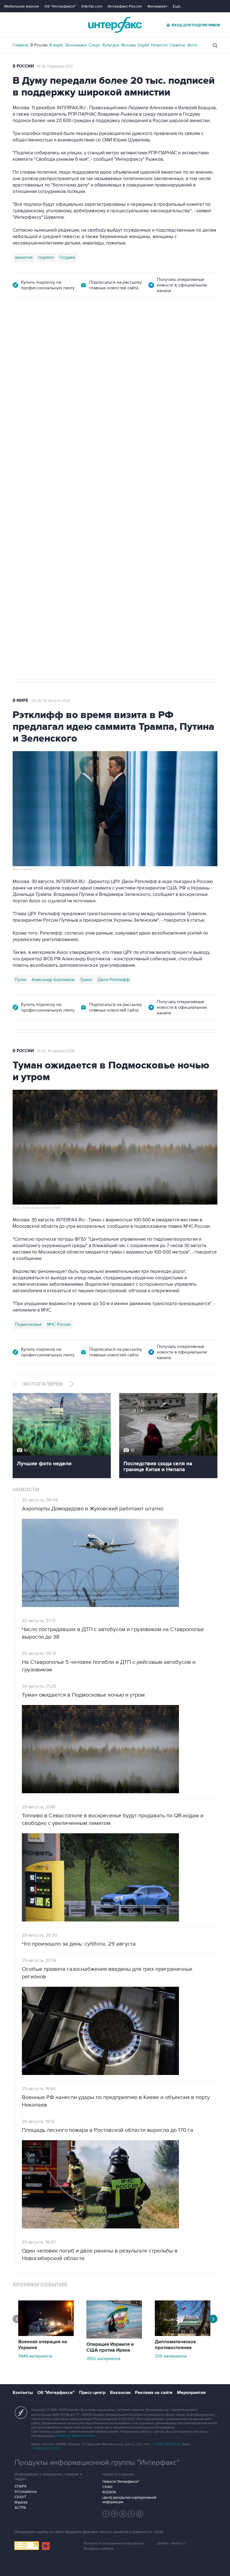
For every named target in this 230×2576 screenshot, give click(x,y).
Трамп (86, 980)
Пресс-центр (92, 2393)
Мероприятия (191, 2393)
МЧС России (59, 1324)
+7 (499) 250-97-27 (45, 2448)
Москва (128, 45)
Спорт (95, 45)
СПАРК (21, 2486)
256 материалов (171, 2356)
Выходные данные (99, 2549)
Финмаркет (157, 6)
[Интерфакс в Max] (140, 2514)
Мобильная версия (22, 6)
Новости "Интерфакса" (121, 2482)
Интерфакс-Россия (125, 6)
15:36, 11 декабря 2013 (55, 66)
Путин (20, 980)
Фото (192, 45)
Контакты (23, 2393)
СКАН (107, 2487)
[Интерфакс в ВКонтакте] (123, 2514)
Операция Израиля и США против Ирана (110, 2347)
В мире (56, 45)
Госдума (67, 257)
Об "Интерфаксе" (60, 6)
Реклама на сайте (154, 2393)
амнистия (24, 257)
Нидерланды (27, 507)
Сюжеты (177, 45)
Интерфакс (115, 25)
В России (39, 45)
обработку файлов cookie (75, 2436)
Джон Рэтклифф (113, 980)
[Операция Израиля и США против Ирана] (114, 2337)
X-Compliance (26, 2492)
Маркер (21, 2502)
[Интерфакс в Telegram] (114, 2514)
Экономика (76, 45)
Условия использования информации (114, 2543)
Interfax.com (92, 6)
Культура (111, 45)
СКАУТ (20, 2497)
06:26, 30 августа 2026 (51, 701)
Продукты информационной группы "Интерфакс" (97, 2463)
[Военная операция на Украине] (46, 2335)
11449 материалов (35, 2356)
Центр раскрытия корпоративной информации (129, 2500)
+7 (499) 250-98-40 (166, 2444)
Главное (20, 45)
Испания (53, 507)
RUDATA (109, 2492)
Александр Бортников (53, 980)
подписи (46, 257)
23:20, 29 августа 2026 (51, 329)
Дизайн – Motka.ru (171, 2543)
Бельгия (95, 507)
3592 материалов (103, 2359)
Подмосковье (28, 1324)
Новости (159, 45)
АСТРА (20, 2508)
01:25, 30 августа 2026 (56, 1051)
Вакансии (120, 2393)
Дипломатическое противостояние (175, 2345)
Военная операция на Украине (43, 2345)
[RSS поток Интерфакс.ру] (131, 2514)
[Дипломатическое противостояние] (183, 2335)
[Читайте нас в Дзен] (106, 2514)
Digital (143, 45)
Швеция (74, 507)
